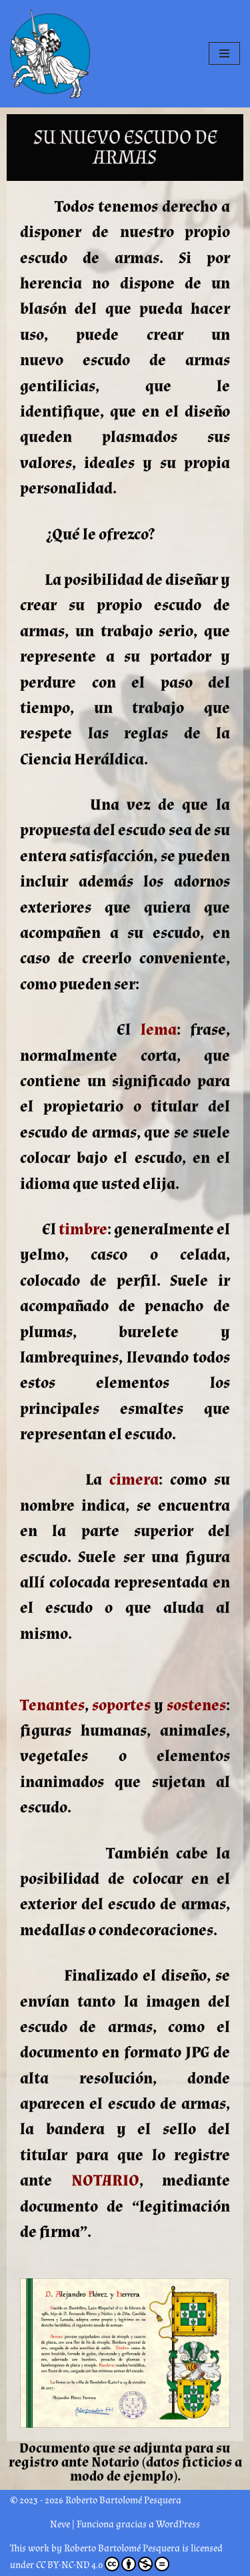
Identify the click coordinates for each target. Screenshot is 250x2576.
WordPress (178, 2524)
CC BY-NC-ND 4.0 (69, 2565)
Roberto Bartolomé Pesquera (122, 2548)
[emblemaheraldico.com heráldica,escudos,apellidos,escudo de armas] (50, 54)
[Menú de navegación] (224, 53)
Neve (60, 2524)
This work (30, 2548)
